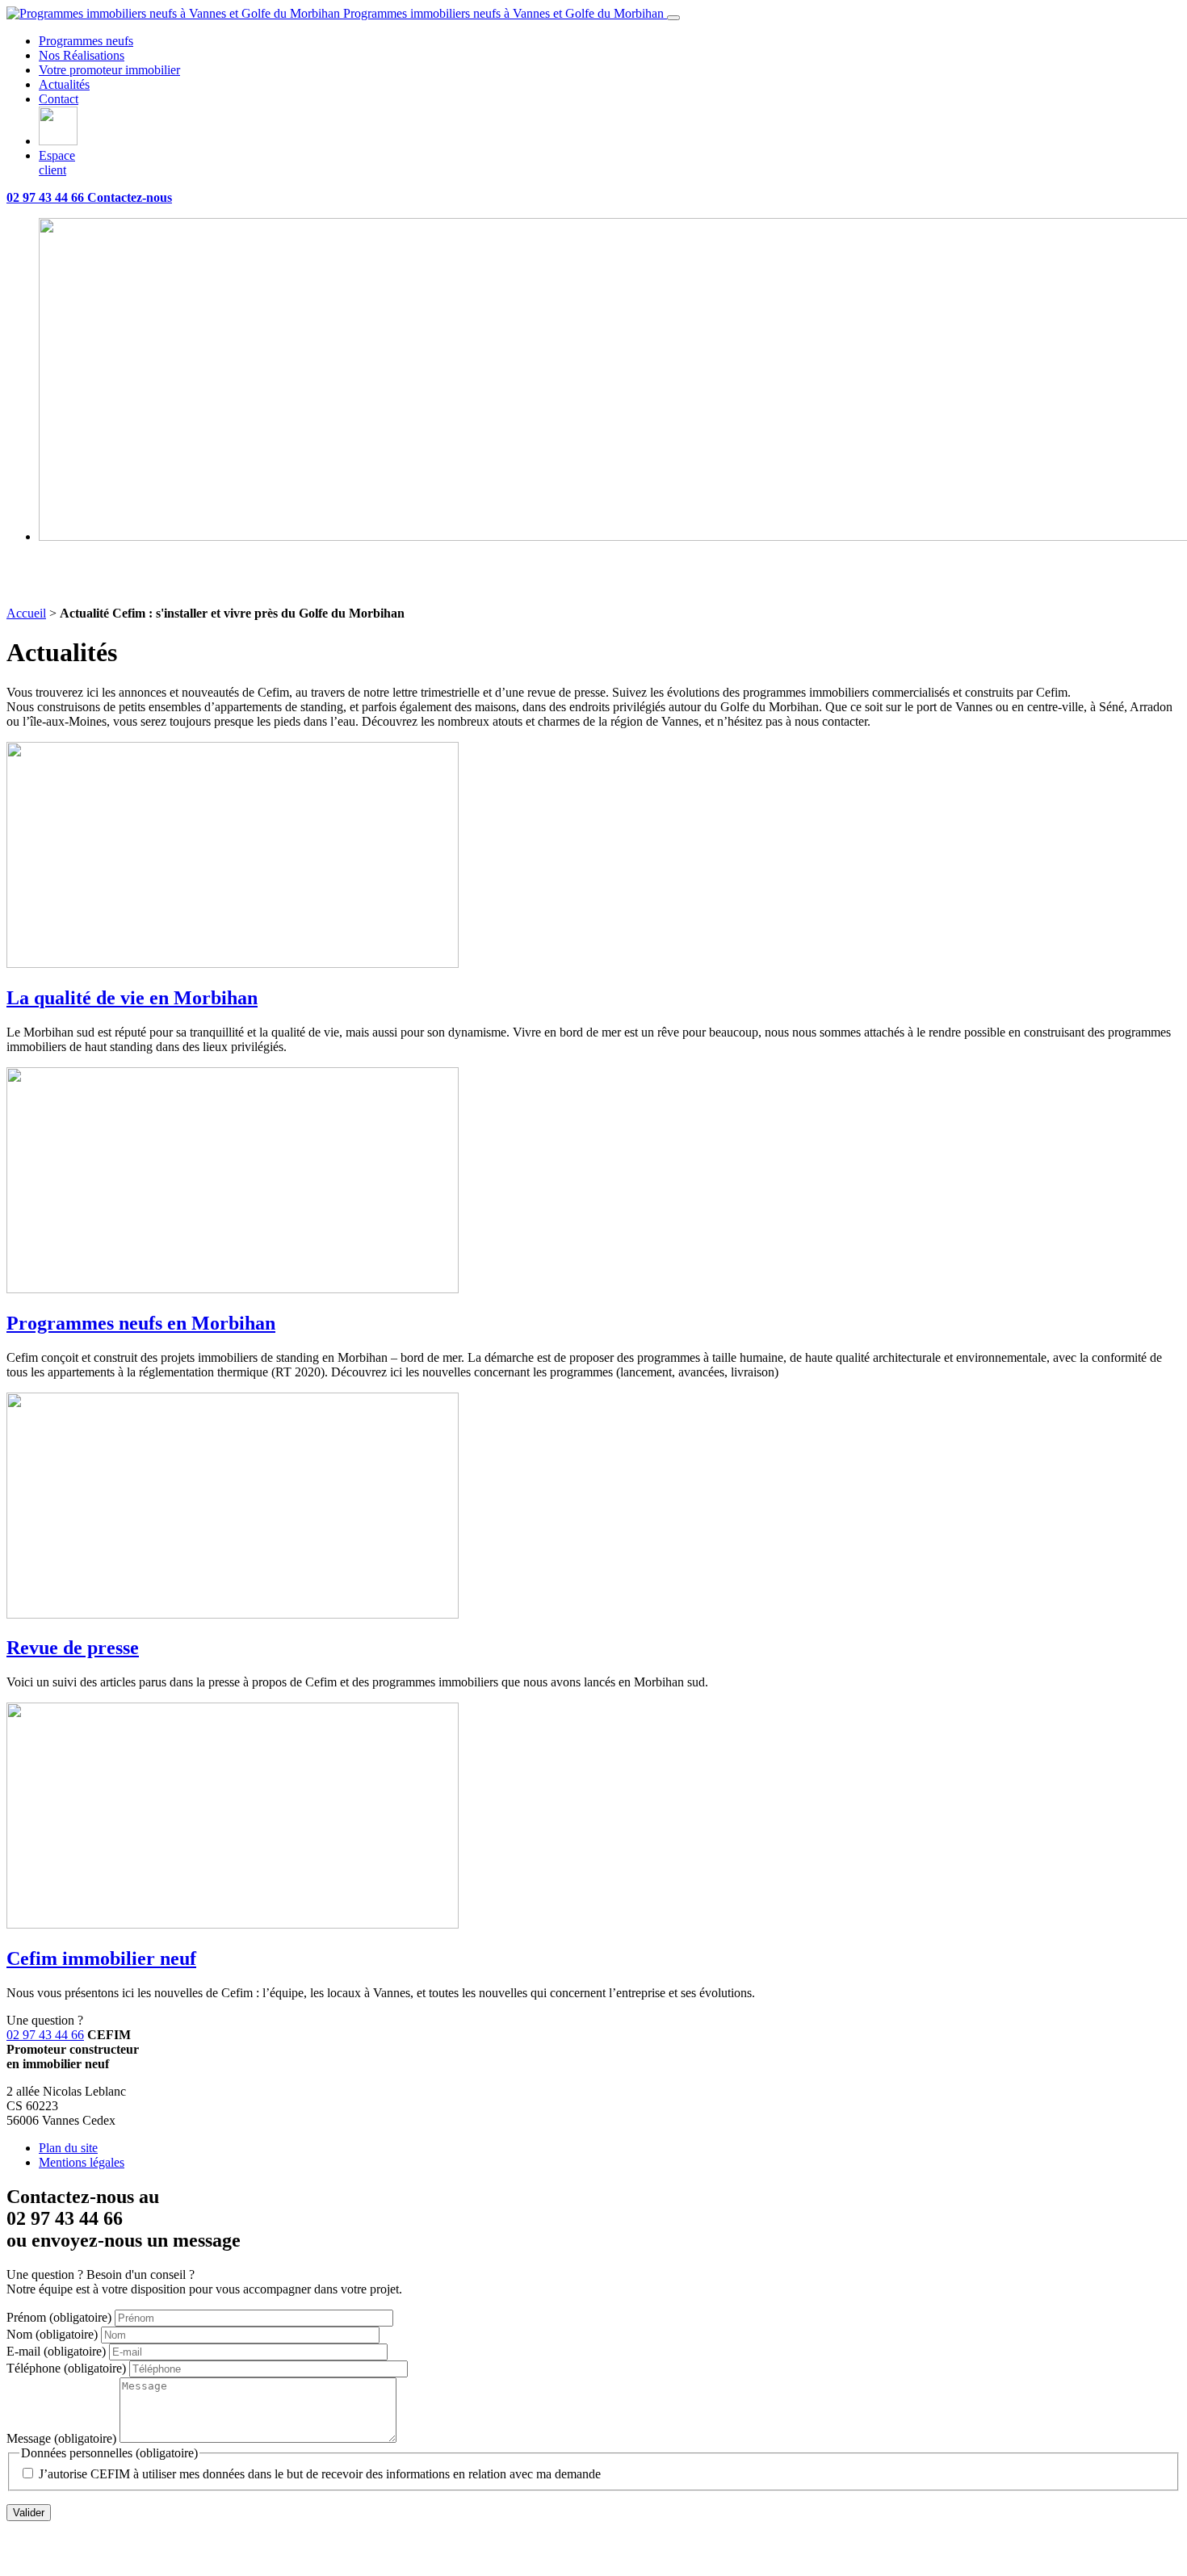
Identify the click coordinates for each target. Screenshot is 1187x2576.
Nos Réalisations (82, 55)
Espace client (57, 163)
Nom (52, 2334)
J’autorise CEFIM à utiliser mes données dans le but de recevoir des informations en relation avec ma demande (320, 2474)
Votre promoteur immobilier (109, 70)
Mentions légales (82, 2162)
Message (61, 2438)
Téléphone (66, 2368)
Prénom (59, 2317)
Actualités (64, 84)
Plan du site (68, 2148)
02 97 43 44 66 (45, 2035)
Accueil (26, 613)
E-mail (56, 2351)
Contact (59, 99)
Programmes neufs (86, 41)
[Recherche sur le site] (58, 141)
